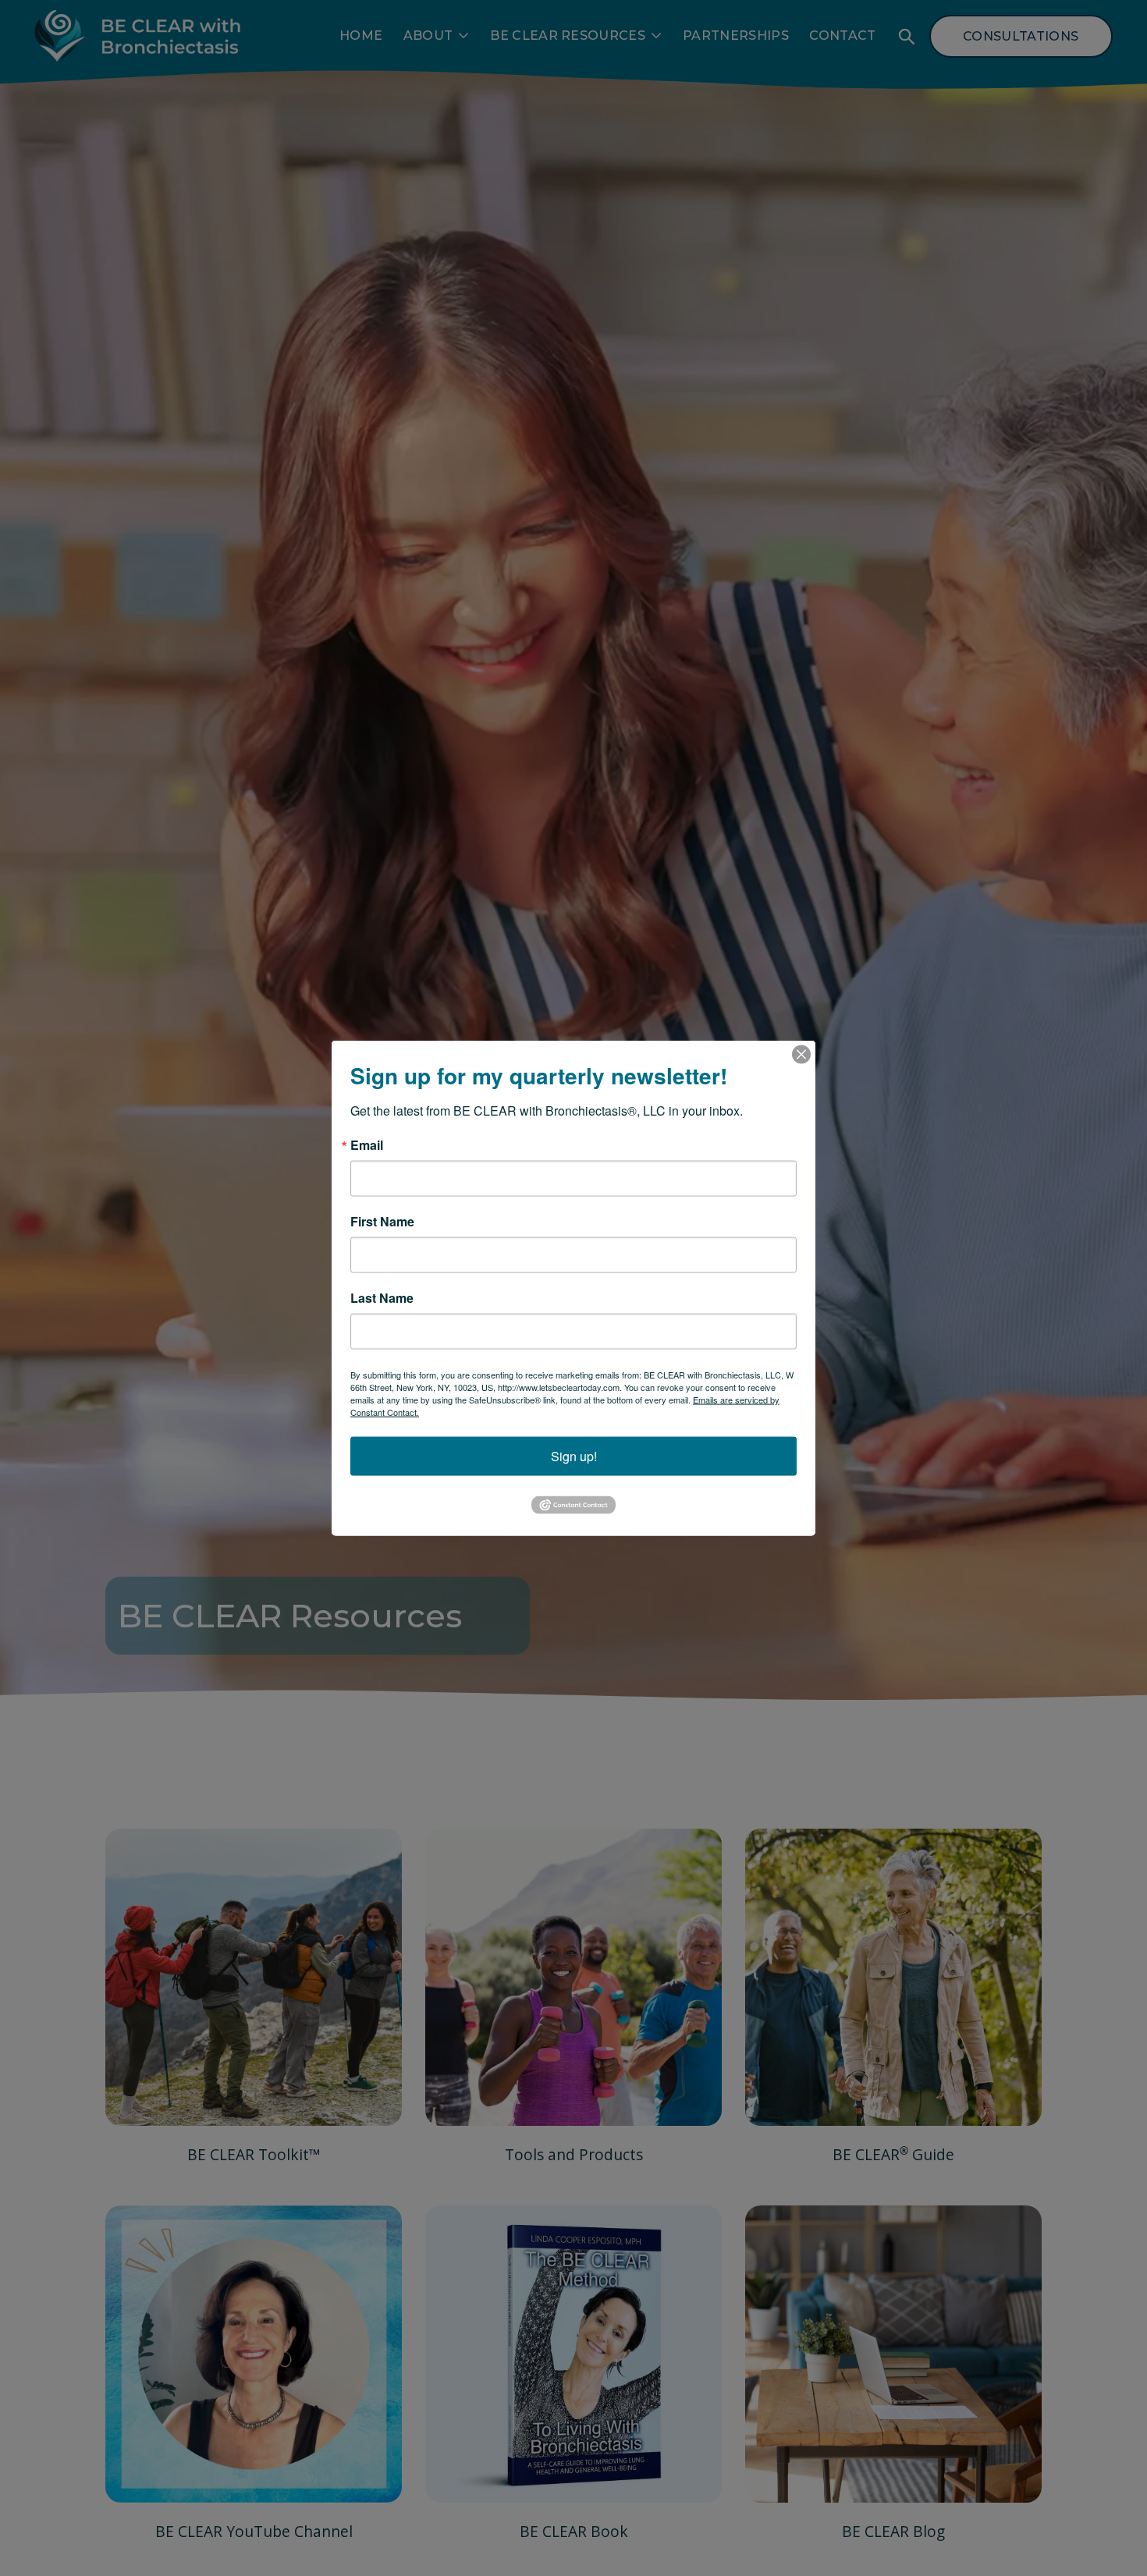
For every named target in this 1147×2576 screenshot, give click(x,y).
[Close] (801, 1055)
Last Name (382, 1298)
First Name (382, 1222)
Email (367, 1145)
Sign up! (574, 1456)
